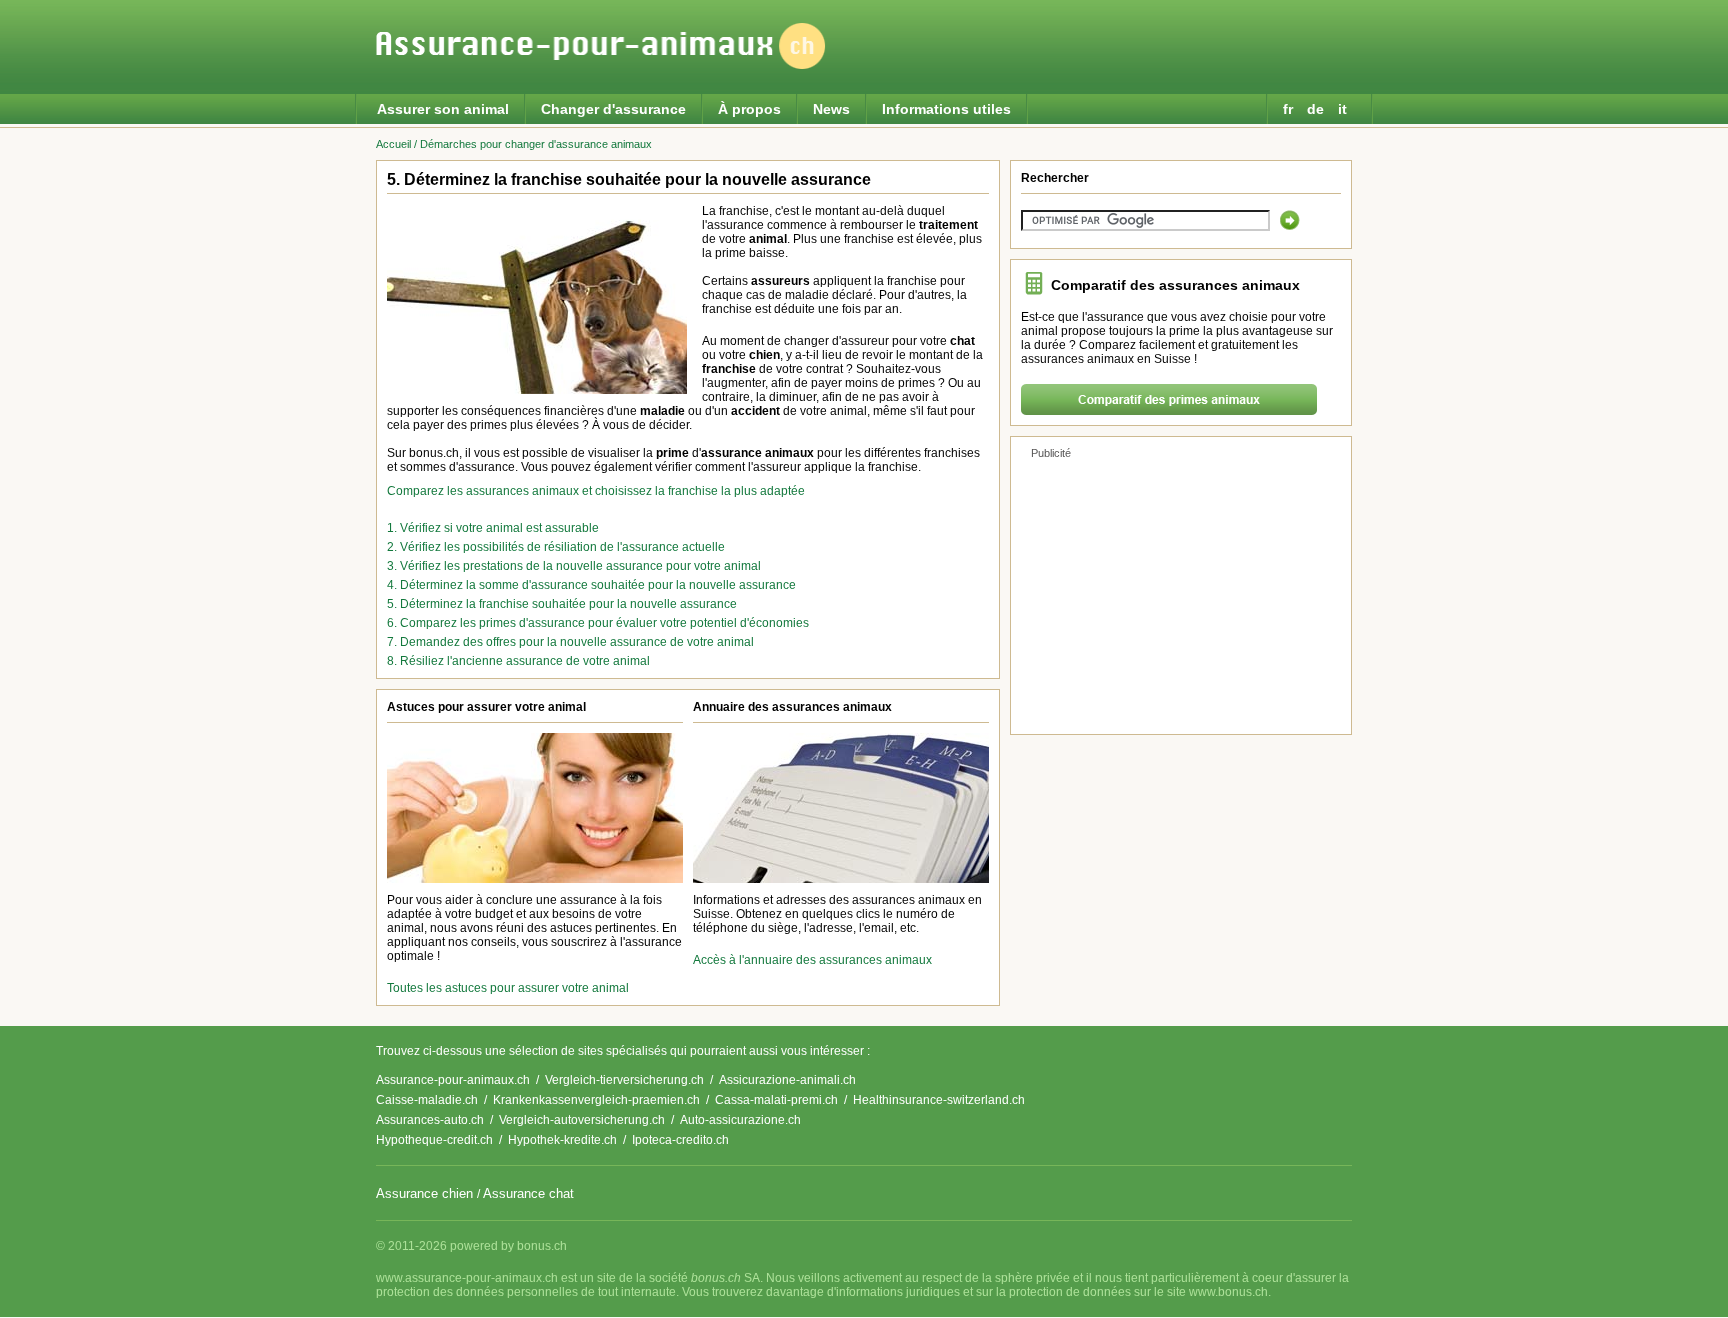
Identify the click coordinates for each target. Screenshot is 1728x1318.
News (831, 109)
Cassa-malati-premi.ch (776, 1100)
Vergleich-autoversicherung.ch (582, 1120)
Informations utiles (946, 109)
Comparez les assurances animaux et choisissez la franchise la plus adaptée (596, 491)
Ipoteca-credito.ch (680, 1140)
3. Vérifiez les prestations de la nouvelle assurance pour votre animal (574, 566)
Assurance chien (424, 1193)
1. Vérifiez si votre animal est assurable (493, 528)
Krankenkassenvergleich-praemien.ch (596, 1100)
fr (1290, 109)
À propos (749, 109)
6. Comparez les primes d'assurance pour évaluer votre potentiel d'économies (598, 623)
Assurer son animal (443, 109)
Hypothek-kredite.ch (562, 1140)
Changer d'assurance (613, 109)
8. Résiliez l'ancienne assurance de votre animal (518, 661)
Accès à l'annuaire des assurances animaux (812, 960)
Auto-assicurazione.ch (740, 1120)
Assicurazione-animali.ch (787, 1080)
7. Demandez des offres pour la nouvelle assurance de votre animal (570, 642)
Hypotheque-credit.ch (434, 1140)
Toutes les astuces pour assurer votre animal (508, 988)
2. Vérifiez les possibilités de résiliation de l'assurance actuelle (556, 547)
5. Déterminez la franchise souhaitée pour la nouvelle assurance (562, 604)
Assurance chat (528, 1193)
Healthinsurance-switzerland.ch (939, 1100)
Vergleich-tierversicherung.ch (624, 1080)
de (1317, 109)
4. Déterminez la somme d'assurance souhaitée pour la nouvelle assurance (591, 585)
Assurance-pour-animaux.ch (453, 1080)
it (1344, 109)
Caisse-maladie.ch (427, 1100)
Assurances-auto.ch (430, 1120)
